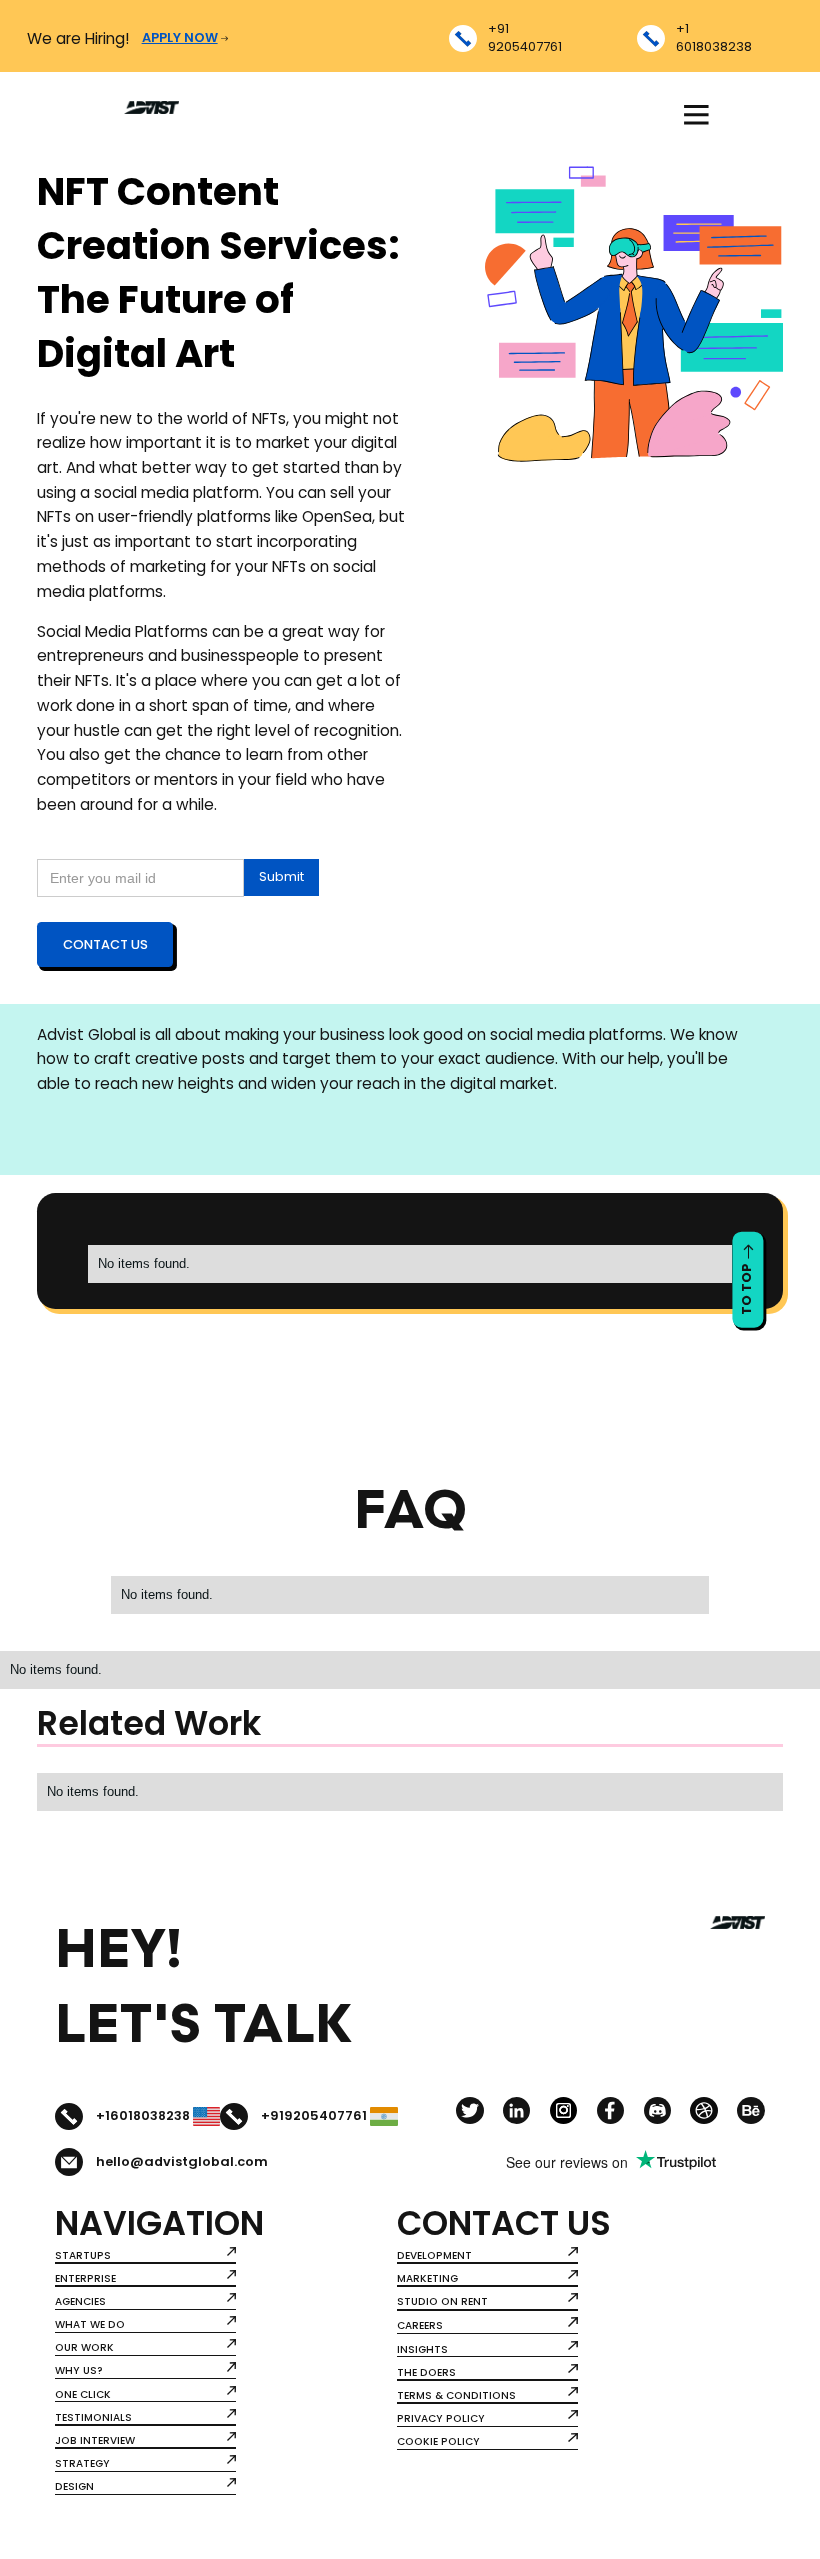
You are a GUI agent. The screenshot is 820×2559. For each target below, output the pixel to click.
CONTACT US (105, 944)
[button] (695, 115)
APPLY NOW (180, 38)
